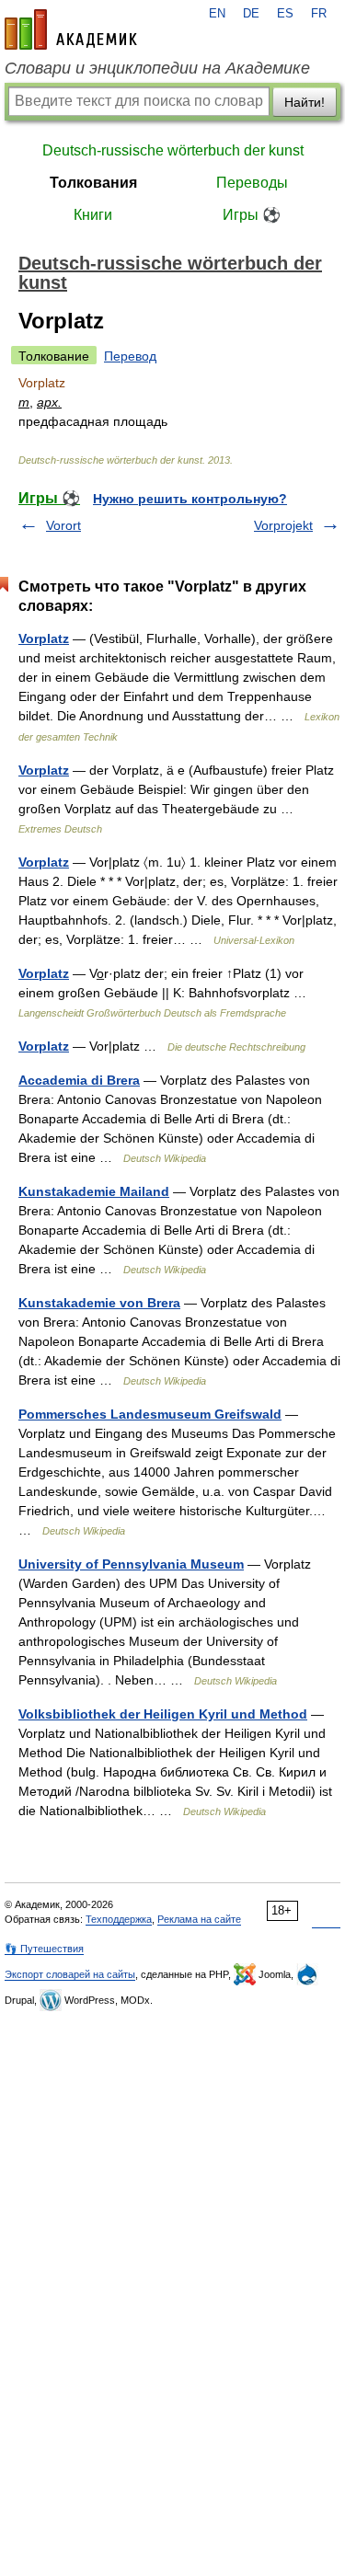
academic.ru (71, 29)
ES (285, 14)
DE (251, 14)
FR (319, 14)
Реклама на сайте (199, 1919)
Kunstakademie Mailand (94, 1191)
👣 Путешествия (44, 1949)
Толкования (93, 183)
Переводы (252, 183)
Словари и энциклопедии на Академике (157, 68)
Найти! (305, 102)
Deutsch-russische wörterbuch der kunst (173, 150)
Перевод (130, 356)
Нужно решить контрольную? (190, 499)
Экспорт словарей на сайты (70, 1974)
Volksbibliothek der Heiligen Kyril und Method (163, 1714)
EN (217, 14)
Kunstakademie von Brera (99, 1303)
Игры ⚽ (252, 215)
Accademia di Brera (79, 1080)
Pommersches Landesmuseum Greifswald (150, 1414)
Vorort (63, 525)
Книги (93, 215)
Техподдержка (119, 1919)
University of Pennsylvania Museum (131, 1564)
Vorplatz (44, 638)
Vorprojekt (283, 525)
